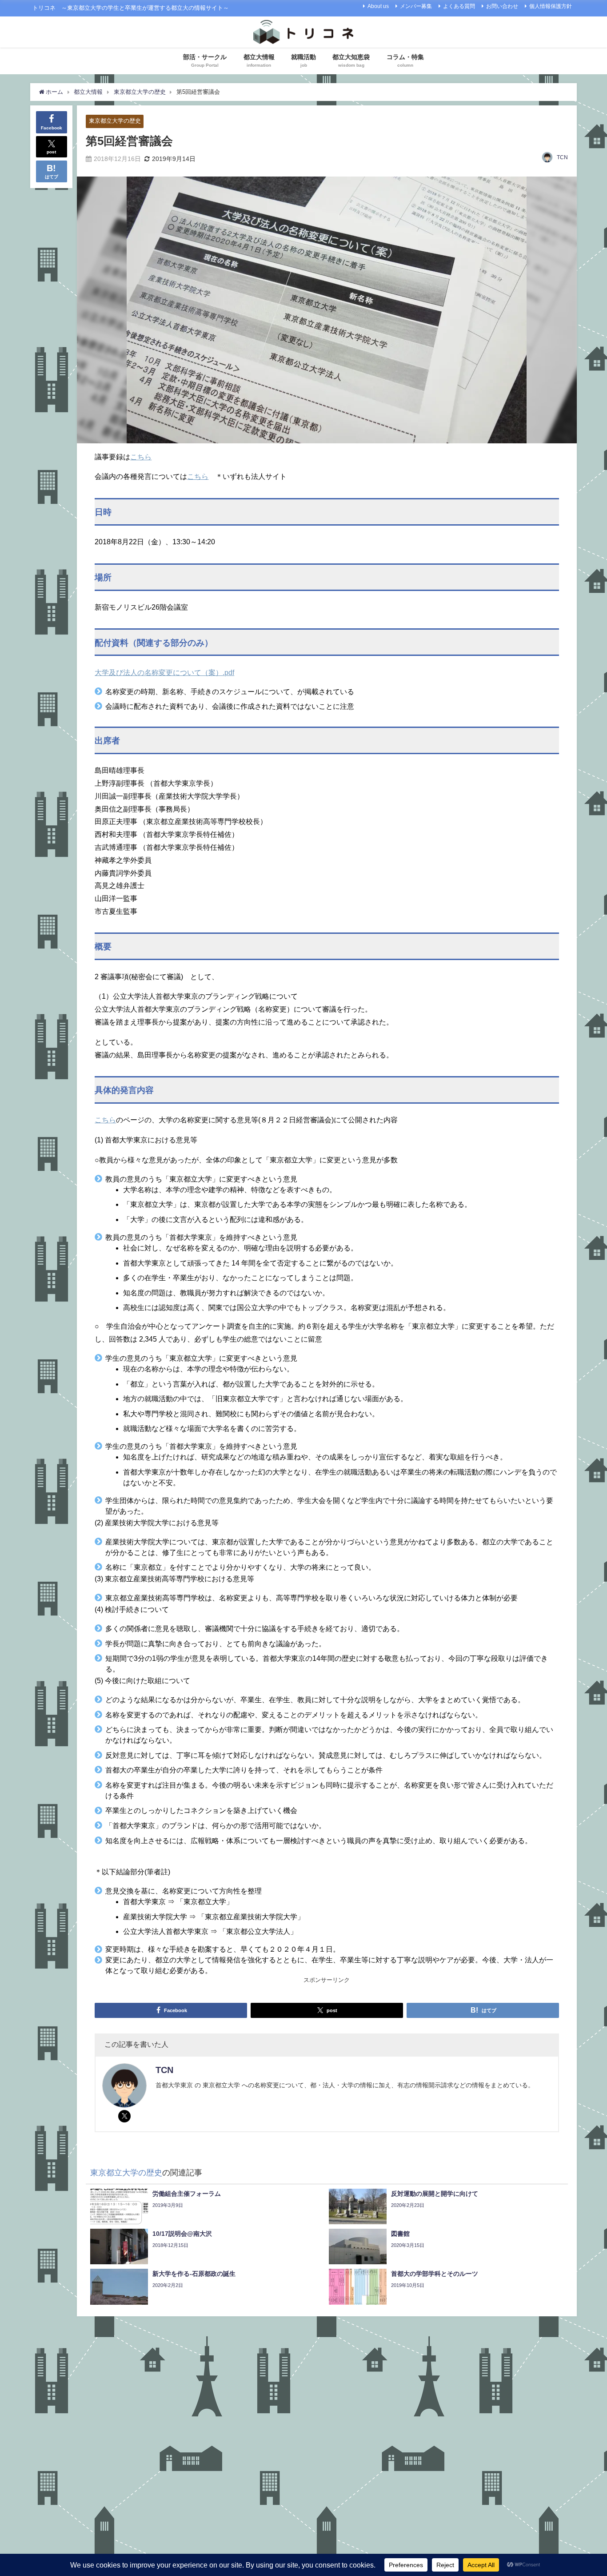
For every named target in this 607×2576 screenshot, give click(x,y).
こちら (141, 457)
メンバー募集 (416, 6)
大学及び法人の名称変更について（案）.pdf (164, 672)
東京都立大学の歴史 (115, 121)
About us (378, 6)
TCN (562, 157)
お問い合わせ (502, 6)
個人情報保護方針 (551, 6)
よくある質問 (459, 6)
